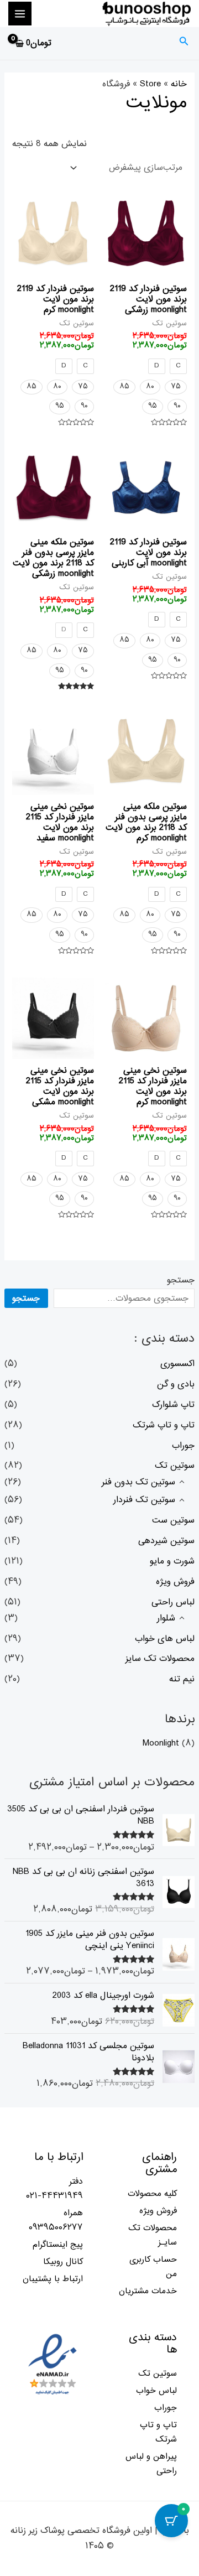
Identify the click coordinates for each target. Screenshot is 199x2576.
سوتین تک (175, 1466)
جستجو (181, 1280)
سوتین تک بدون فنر (138, 1482)
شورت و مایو (172, 1561)
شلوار (166, 1618)
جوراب (183, 1446)
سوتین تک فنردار (144, 1500)
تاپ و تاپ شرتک (164, 1425)
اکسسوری (177, 1364)
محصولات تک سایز (160, 1659)
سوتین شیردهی (166, 1541)
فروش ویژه (175, 1582)
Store (150, 84)
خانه (179, 84)
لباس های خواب (165, 1639)
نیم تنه (182, 1679)
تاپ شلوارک (173, 1405)
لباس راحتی (173, 1602)
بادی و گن (176, 1384)
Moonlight (161, 1743)
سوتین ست (173, 1520)
